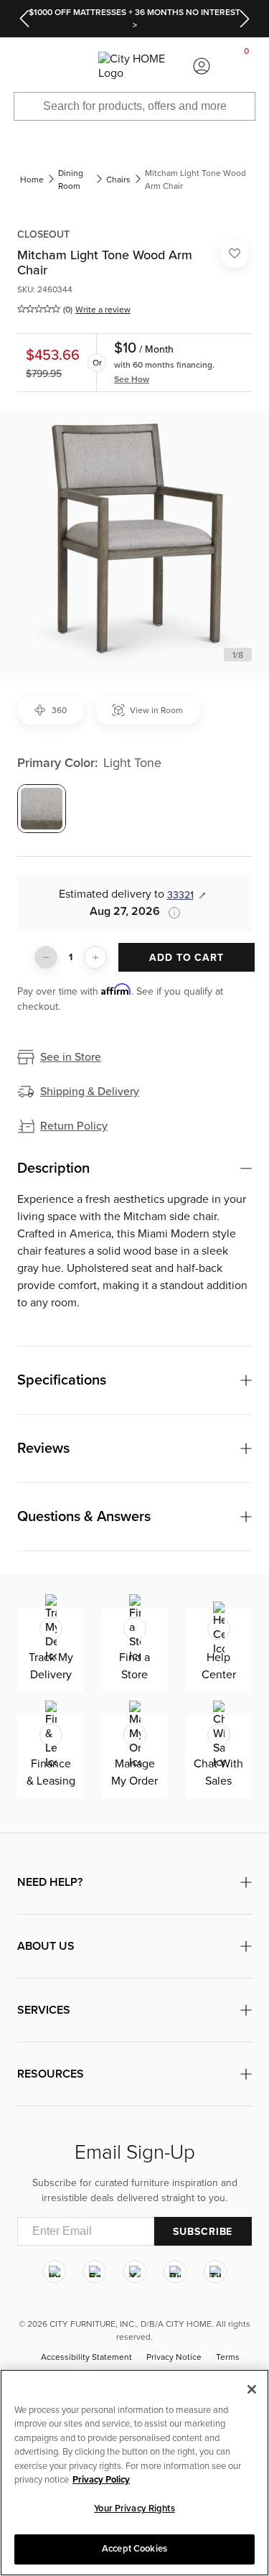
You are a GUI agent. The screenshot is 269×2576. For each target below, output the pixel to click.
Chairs (118, 180)
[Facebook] (95, 2272)
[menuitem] (22, 66)
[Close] (252, 2389)
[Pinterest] (175, 2272)
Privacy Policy (101, 2480)
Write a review (103, 310)
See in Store (71, 1057)
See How (132, 379)
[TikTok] (215, 2272)
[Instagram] (55, 2272)
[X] (135, 2272)
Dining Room (71, 180)
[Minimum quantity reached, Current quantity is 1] (46, 957)
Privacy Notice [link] (174, 2358)
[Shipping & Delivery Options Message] (170, 913)
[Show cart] (247, 66)
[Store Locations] (67, 66)
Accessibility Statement (86, 2358)
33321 (180, 895)
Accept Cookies (134, 2549)
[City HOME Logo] (134, 66)
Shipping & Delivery (90, 1092)
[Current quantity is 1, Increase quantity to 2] (95, 957)
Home (32, 180)
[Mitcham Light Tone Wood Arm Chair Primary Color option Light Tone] (42, 809)
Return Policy (74, 1126)
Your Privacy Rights (134, 2508)
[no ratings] (39, 309)
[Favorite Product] (235, 254)
